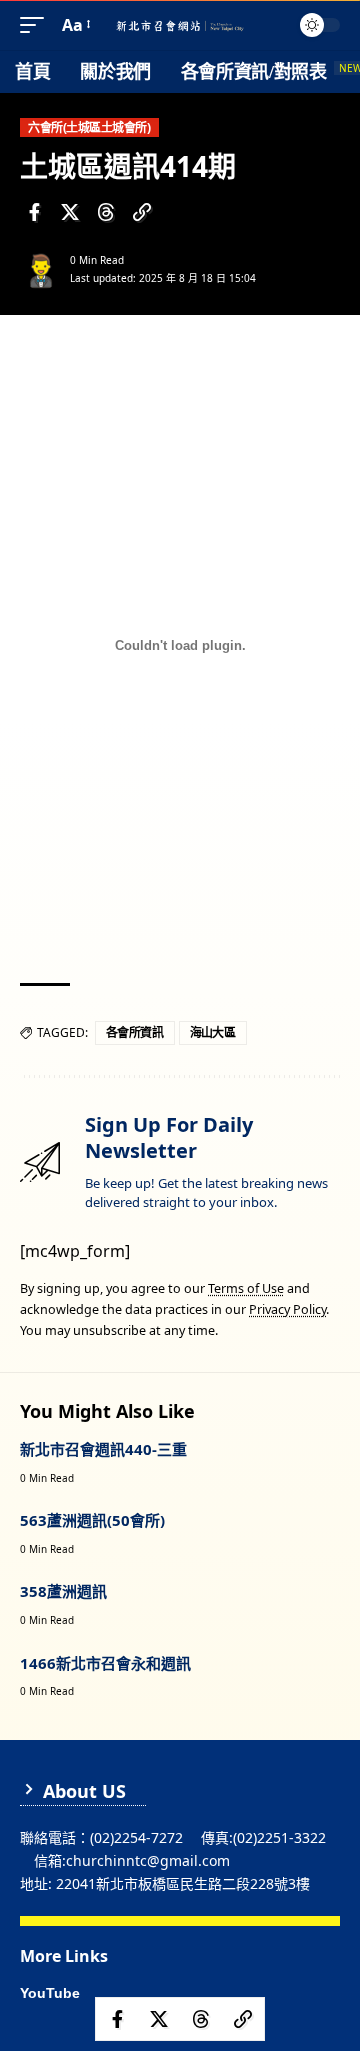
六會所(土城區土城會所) (89, 127)
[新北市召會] (180, 25)
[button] (37, 25)
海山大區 (213, 1032)
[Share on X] (70, 212)
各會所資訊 (135, 1032)
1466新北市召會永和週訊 (105, 1663)
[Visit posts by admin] (41, 269)
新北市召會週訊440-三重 (103, 1449)
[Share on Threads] (106, 212)
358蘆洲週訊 (63, 1591)
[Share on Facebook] (34, 212)
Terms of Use (246, 1288)
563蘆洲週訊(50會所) (92, 1520)
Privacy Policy (287, 1309)
